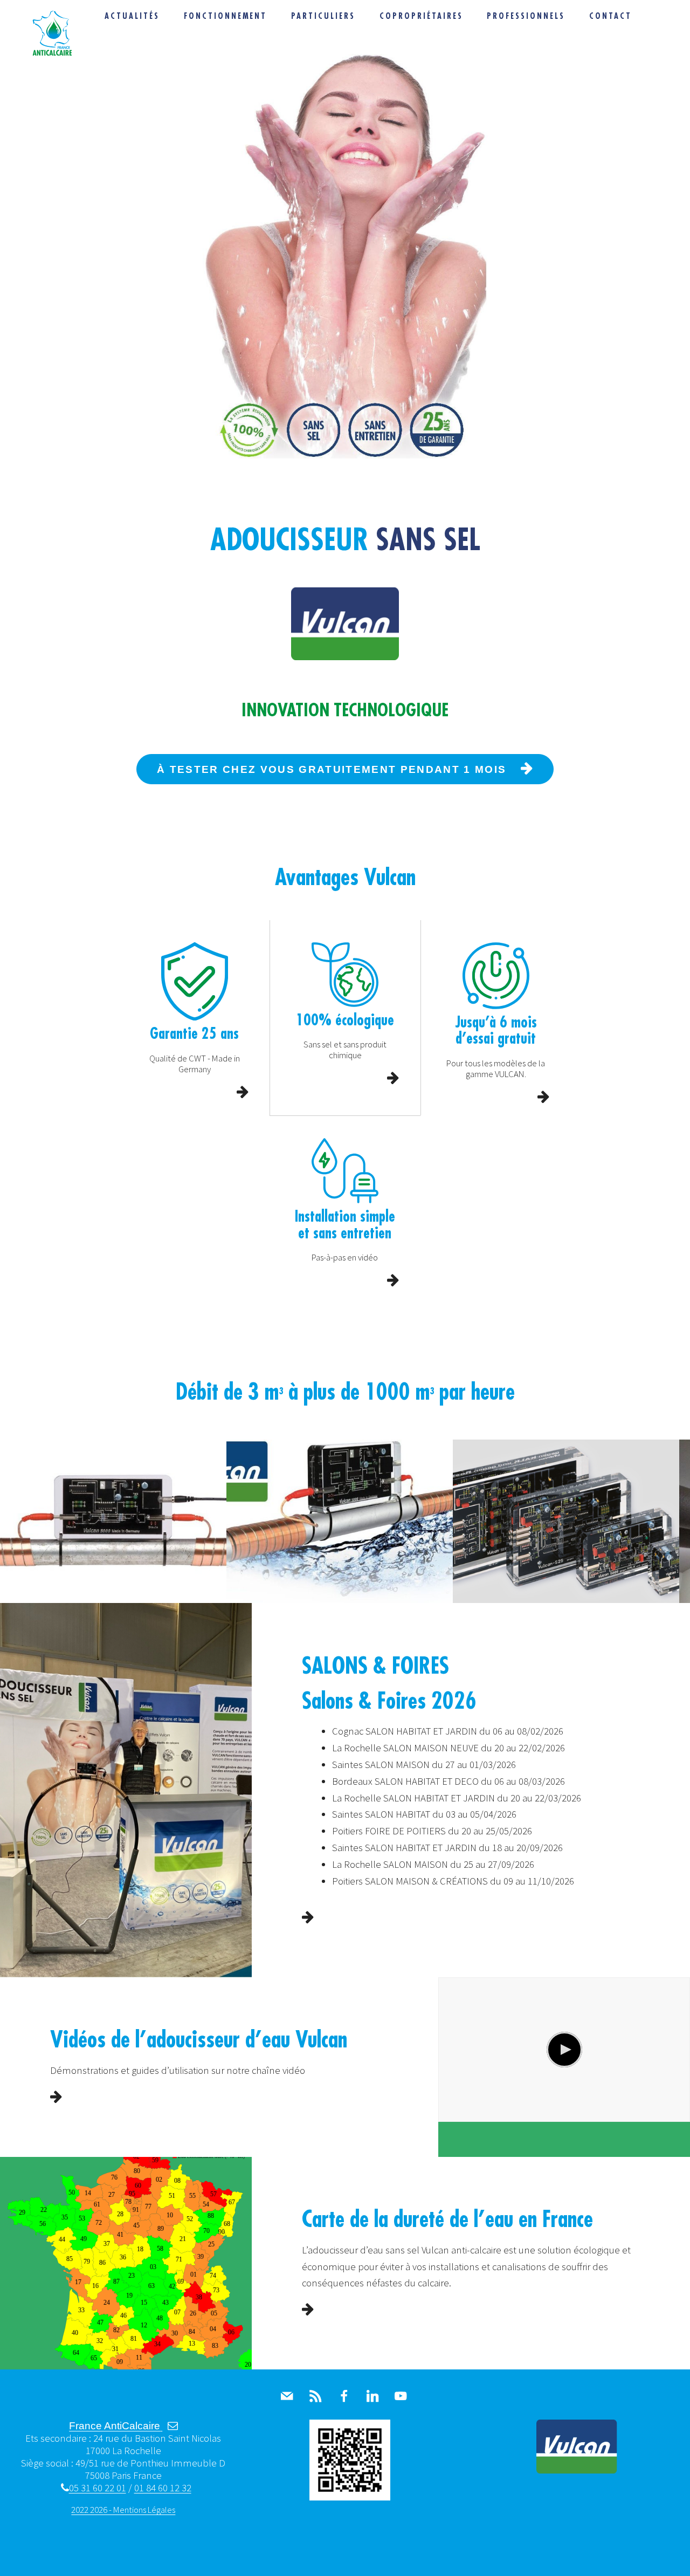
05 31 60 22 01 (97, 2488)
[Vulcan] (577, 2470)
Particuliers (323, 16)
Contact (610, 16)
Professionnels (526, 16)
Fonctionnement (226, 16)
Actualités (132, 16)
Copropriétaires (421, 16)
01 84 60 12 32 (163, 2488)
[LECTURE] (564, 2050)
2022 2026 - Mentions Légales (123, 2510)
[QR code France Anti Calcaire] (350, 2497)
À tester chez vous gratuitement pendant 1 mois (332, 769)
